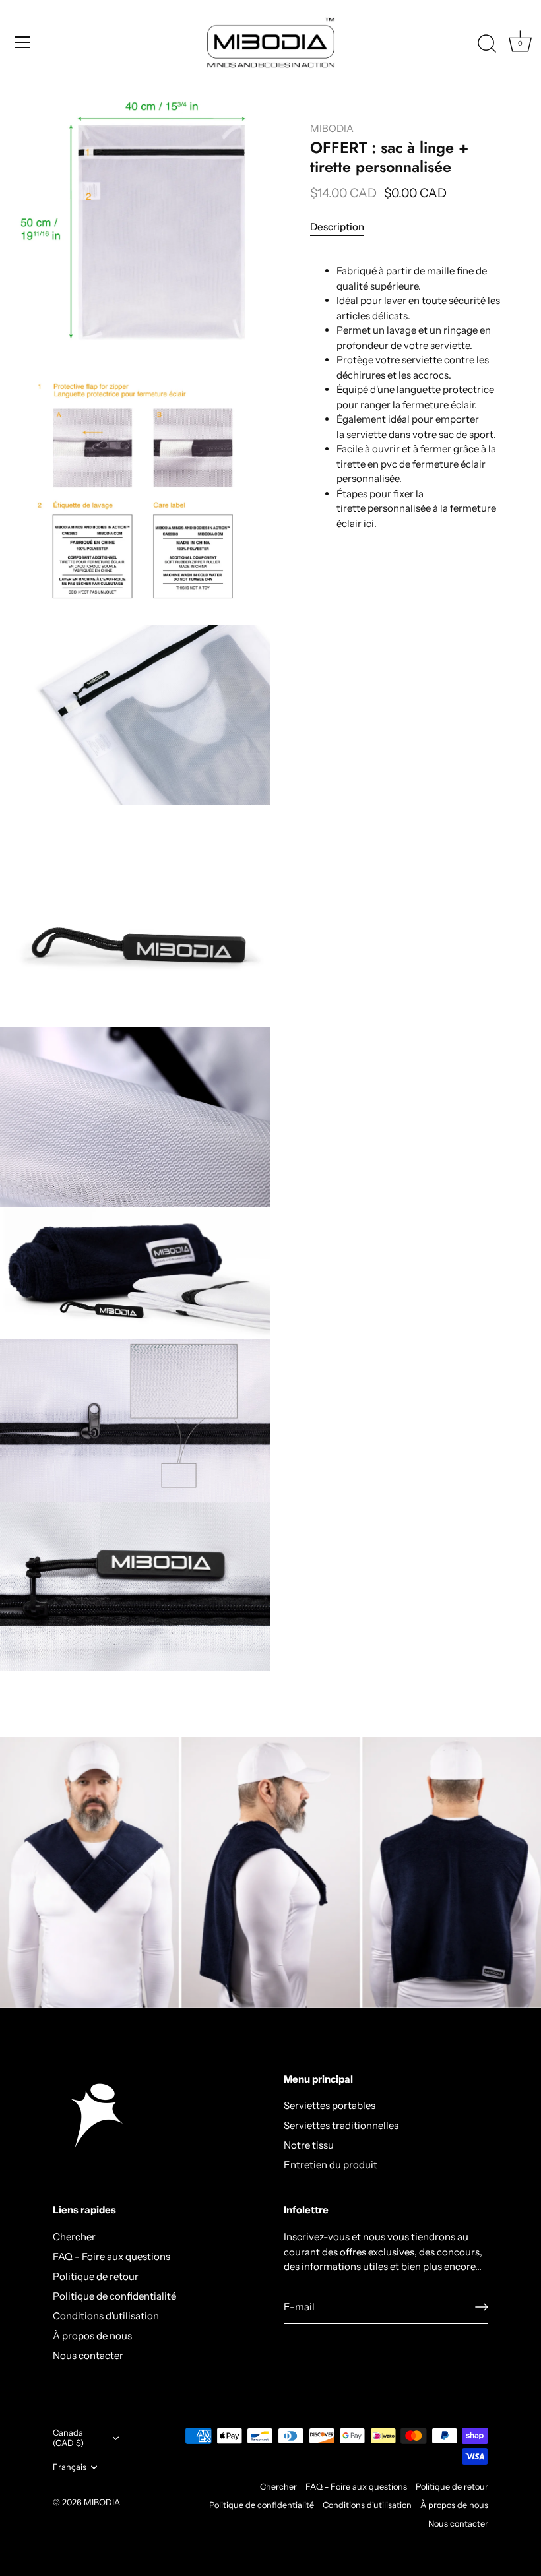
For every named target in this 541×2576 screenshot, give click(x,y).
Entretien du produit (331, 2165)
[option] (270, 1872)
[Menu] (23, 42)
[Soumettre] (482, 2307)
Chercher (74, 2237)
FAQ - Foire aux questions (111, 2256)
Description (337, 227)
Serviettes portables (330, 2105)
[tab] (344, 227)
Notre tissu (309, 2145)
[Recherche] (487, 44)
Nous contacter (88, 2355)
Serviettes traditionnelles (341, 2125)
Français (70, 2467)
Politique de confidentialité (114, 2296)
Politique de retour (96, 2276)
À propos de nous (92, 2336)
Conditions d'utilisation (106, 2316)
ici (369, 523)
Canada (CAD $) (68, 2438)
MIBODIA (332, 128)
